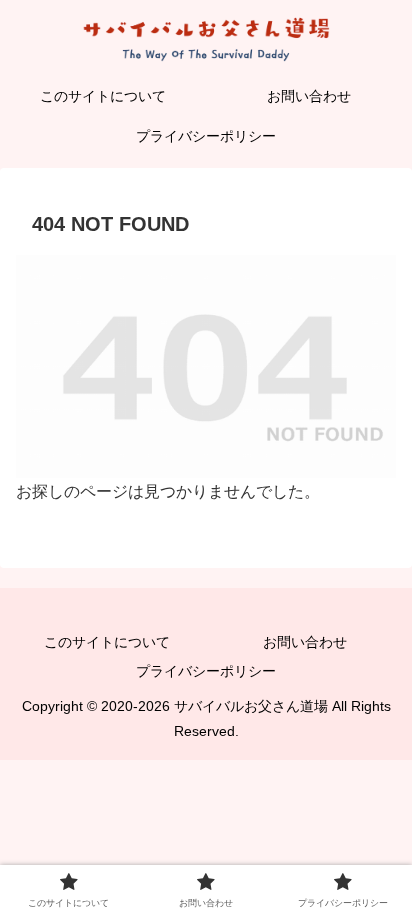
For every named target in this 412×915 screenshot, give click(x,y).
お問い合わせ (305, 642)
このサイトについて (107, 642)
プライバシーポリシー (206, 671)
